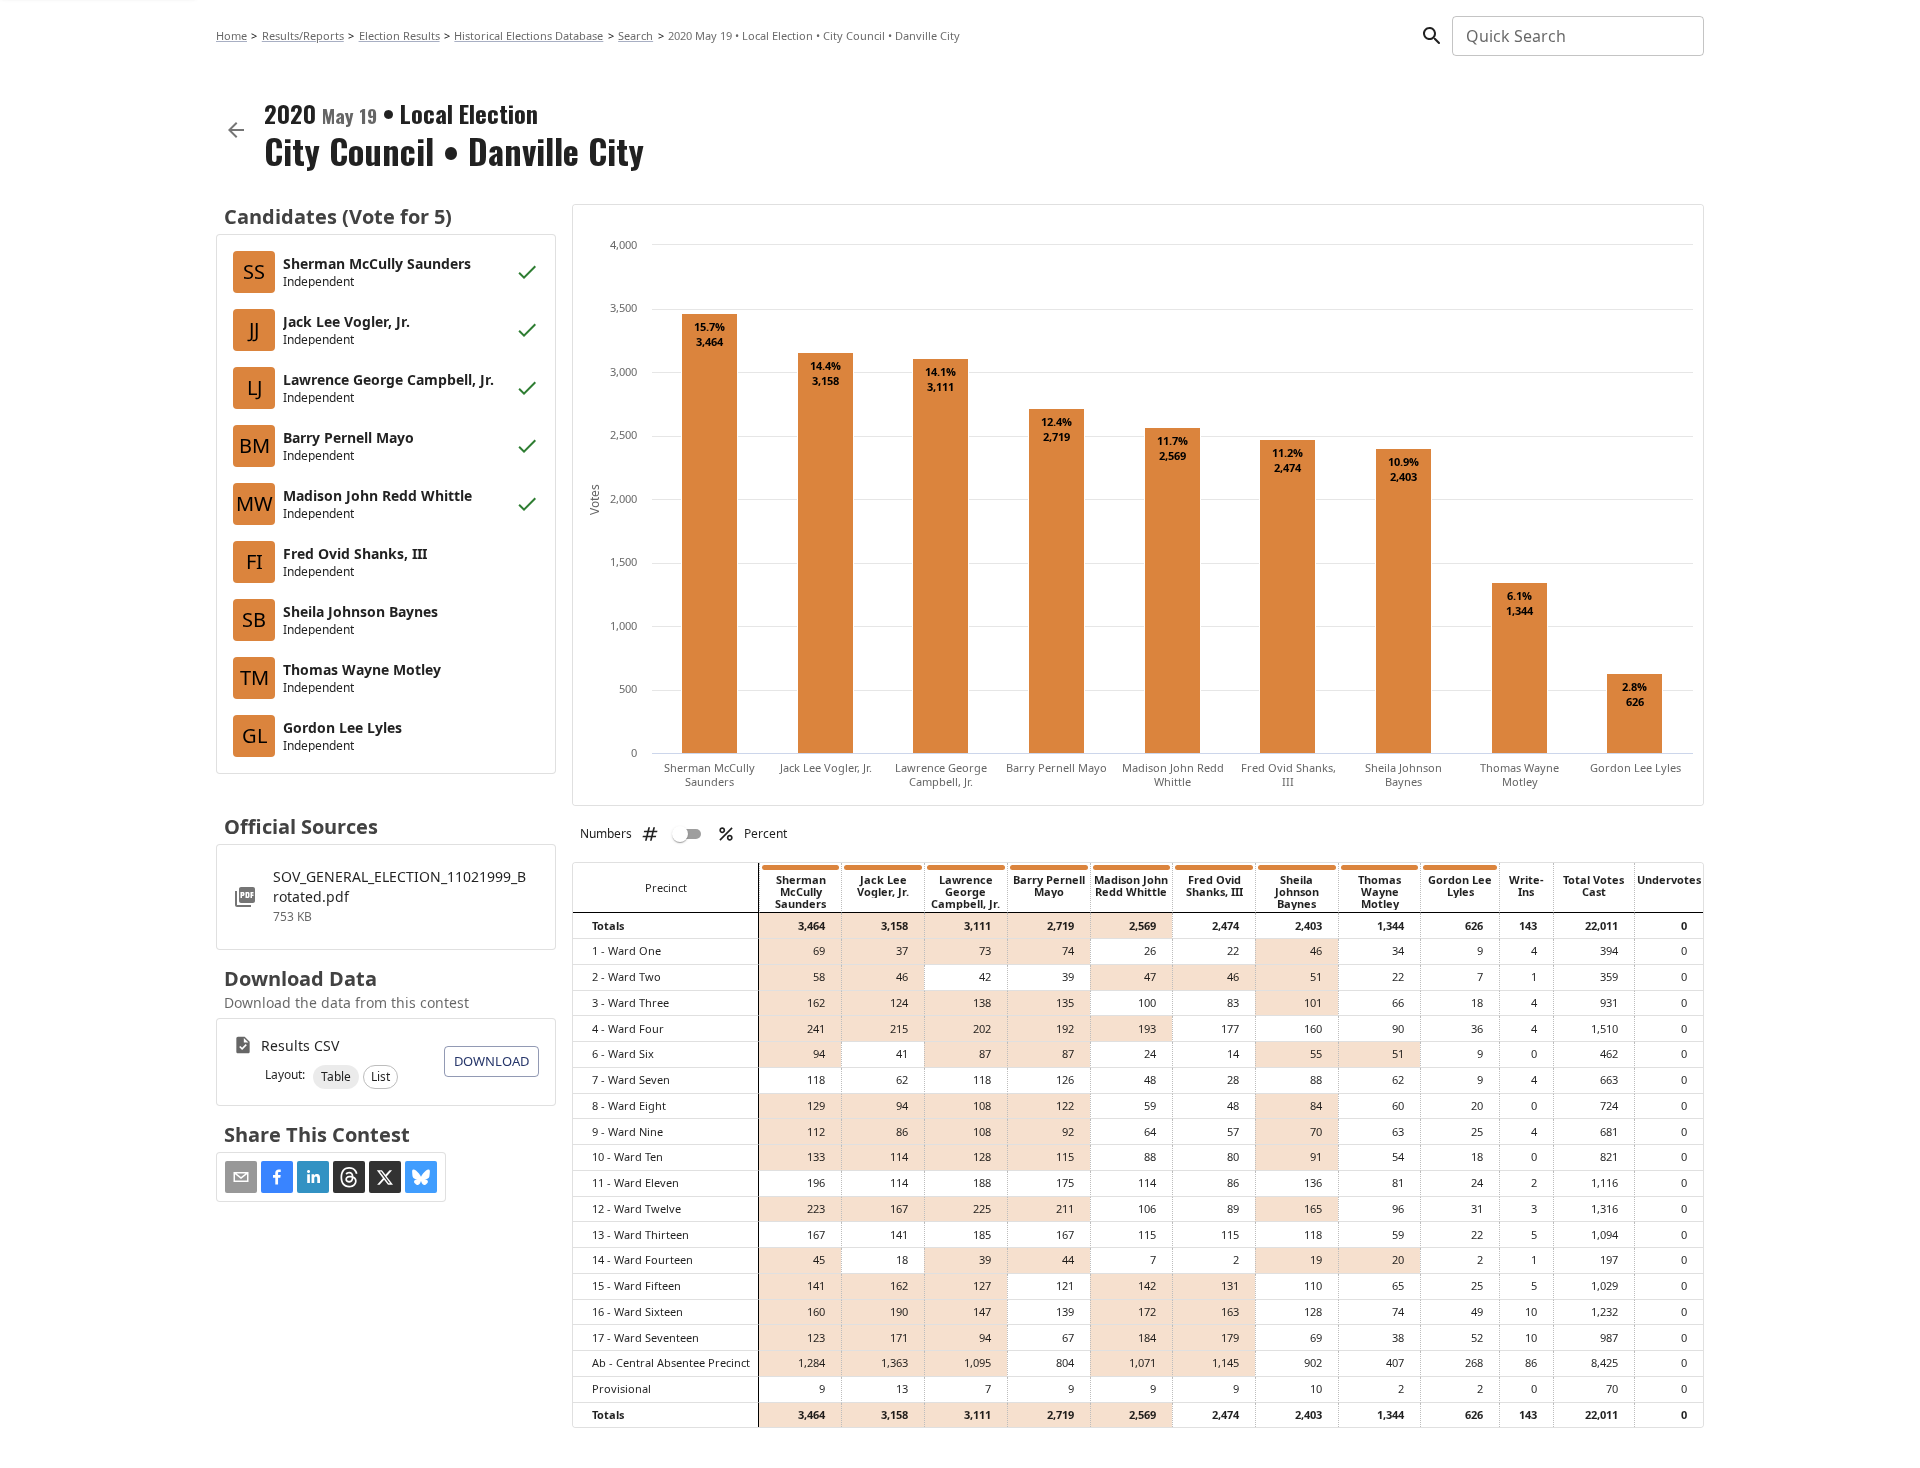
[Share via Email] (241, 1177)
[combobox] (1576, 36)
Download (491, 1061)
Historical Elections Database (528, 35)
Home (231, 35)
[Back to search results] (236, 130)
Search (635, 35)
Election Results (399, 35)
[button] (336, 1077)
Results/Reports (303, 35)
